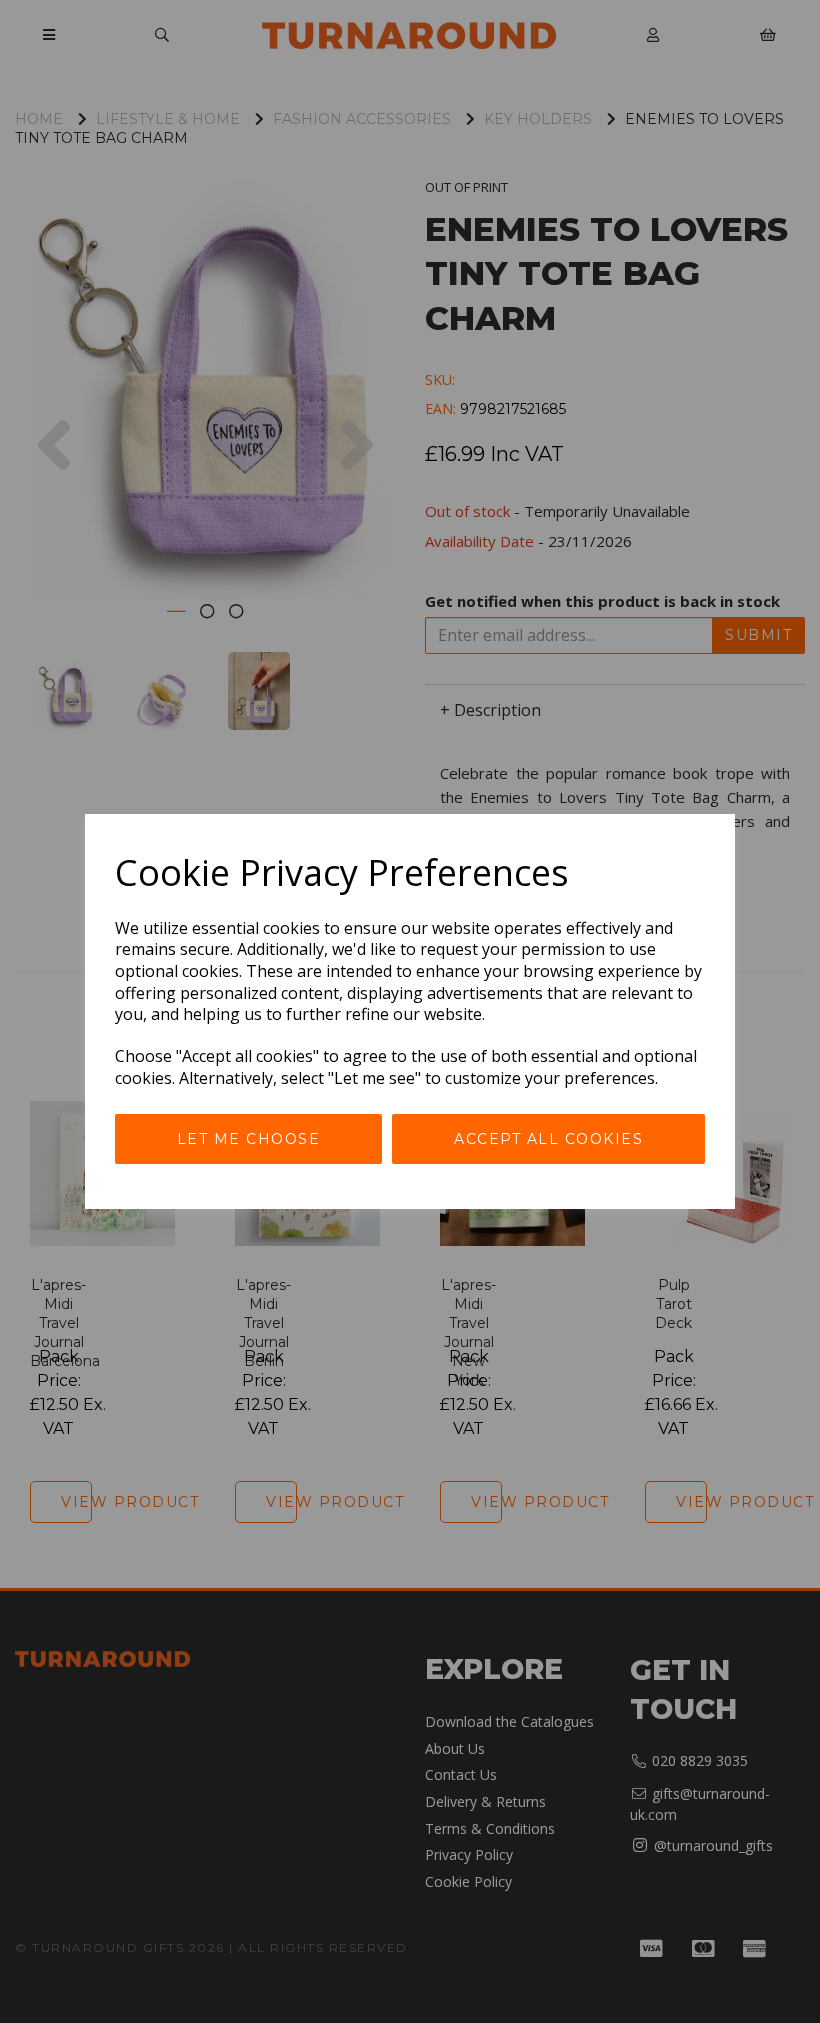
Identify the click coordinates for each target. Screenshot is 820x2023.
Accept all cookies (548, 1139)
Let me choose (249, 1139)
